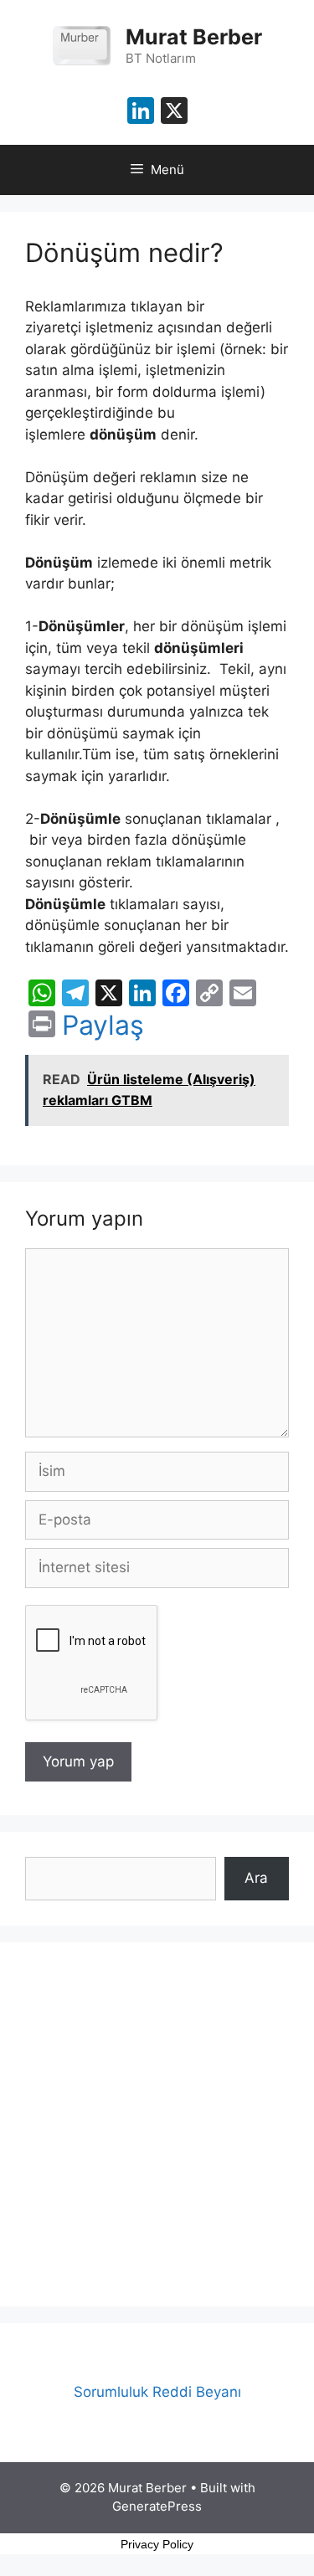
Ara (256, 1878)
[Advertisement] (157, 2124)
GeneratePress (157, 2506)
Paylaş (103, 1026)
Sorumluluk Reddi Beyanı (157, 2392)
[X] (174, 113)
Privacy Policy (157, 2544)
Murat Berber (194, 37)
